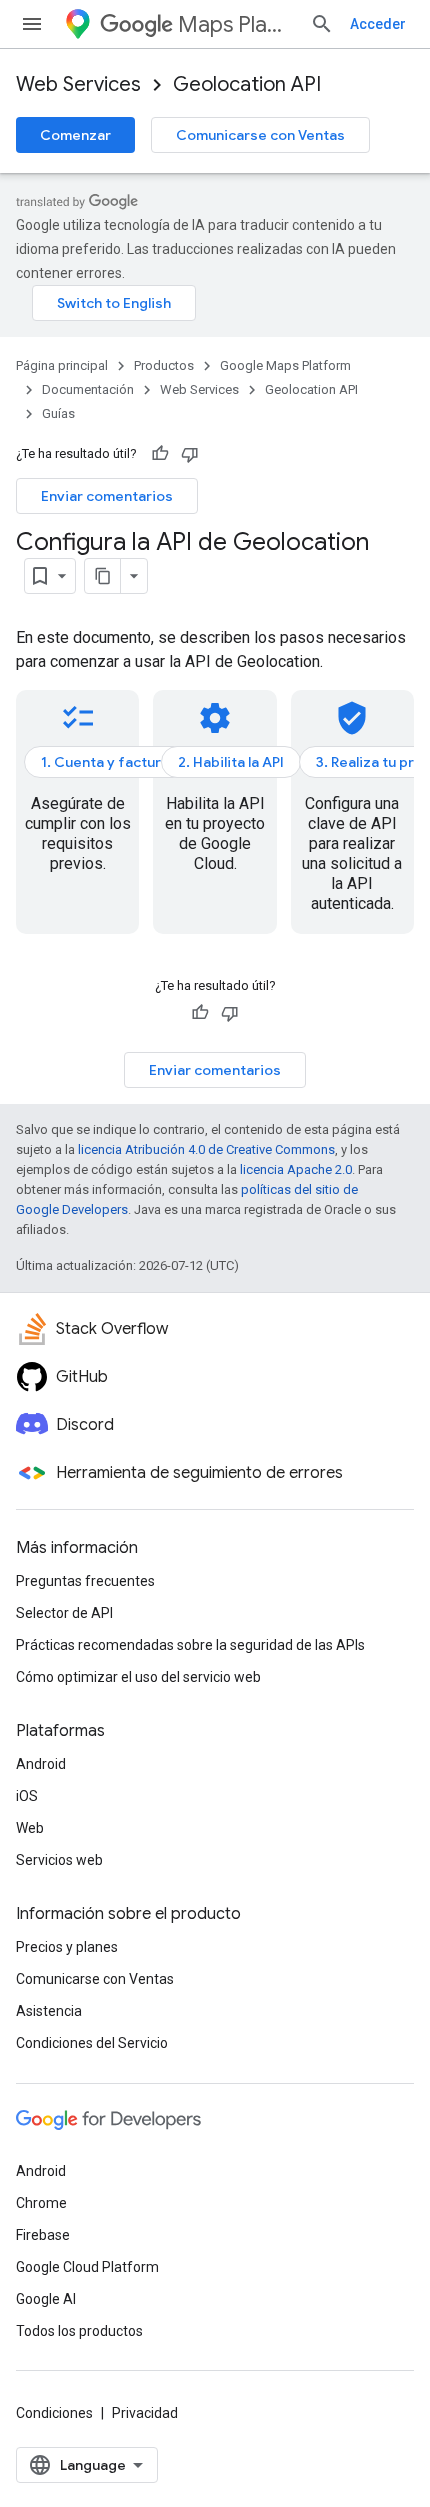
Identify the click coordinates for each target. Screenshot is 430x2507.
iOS (27, 1796)
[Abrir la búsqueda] (322, 24)
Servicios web (59, 1860)
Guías (58, 413)
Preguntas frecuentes (85, 1581)
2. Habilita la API (231, 762)
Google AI (46, 2299)
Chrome (41, 2203)
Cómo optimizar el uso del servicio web (138, 1677)
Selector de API (64, 1613)
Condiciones (54, 2413)
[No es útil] (190, 454)
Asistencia (49, 2011)
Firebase (43, 2235)
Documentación (88, 389)
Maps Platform (236, 24)
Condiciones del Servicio (92, 2043)
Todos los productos (79, 2331)
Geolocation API (247, 84)
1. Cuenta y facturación (119, 762)
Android (41, 1764)
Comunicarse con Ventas (260, 135)
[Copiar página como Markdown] (103, 576)
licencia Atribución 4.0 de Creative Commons (206, 1149)
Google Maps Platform (285, 365)
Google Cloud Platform (87, 2267)
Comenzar (75, 135)
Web (30, 1828)
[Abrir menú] (32, 24)
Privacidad (145, 2413)
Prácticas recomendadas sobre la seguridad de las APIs (190, 1645)
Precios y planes (67, 1947)
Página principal (62, 365)
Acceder (378, 24)
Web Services (78, 84)
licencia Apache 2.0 (296, 1169)
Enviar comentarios (107, 496)
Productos (164, 365)
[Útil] (160, 454)
